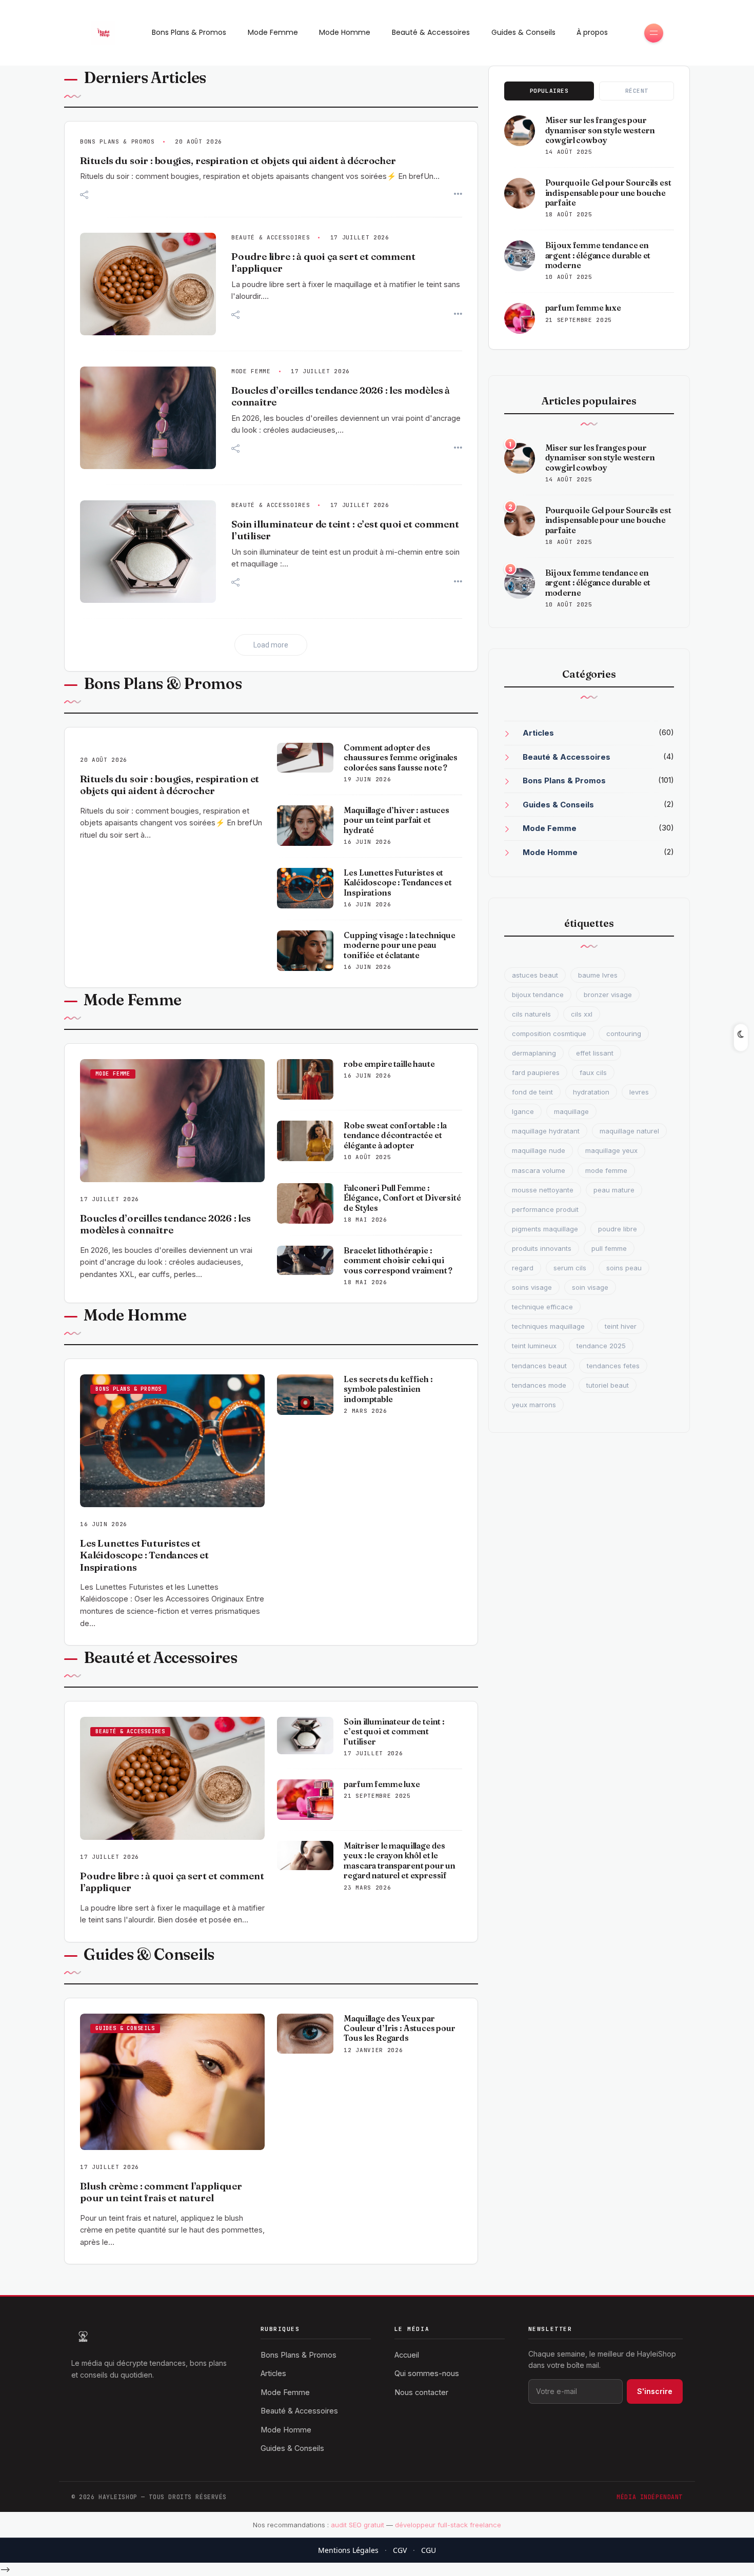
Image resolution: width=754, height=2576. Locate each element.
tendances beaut (539, 1366)
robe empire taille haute (389, 1064)
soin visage (590, 1287)
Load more (271, 645)
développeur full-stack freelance (448, 2525)
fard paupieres (536, 1072)
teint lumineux (534, 1346)
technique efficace (542, 1307)
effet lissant (595, 1053)
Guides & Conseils (523, 32)
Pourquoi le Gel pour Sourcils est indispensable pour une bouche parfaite (608, 193)
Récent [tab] (637, 91)
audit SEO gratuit (358, 2525)
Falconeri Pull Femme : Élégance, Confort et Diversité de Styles (402, 1198)
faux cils (593, 1072)
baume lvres (598, 975)
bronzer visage (608, 995)
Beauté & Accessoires (431, 32)
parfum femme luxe (382, 1784)
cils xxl (582, 1014)
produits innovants (542, 1248)
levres (639, 1092)
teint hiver (621, 1326)
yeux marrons (534, 1405)
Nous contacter (421, 2392)
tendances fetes (613, 1366)
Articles (538, 733)
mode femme (606, 1170)
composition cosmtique (549, 1033)
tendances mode (539, 1385)
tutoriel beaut (608, 1385)
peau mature (614, 1190)
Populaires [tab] (549, 91)
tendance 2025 (601, 1346)
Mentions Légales (348, 2550)
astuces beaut (535, 975)
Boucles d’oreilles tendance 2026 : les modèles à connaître (165, 1224)
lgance (523, 1111)
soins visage (532, 1287)
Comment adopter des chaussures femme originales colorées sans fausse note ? (401, 758)
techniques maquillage (548, 1326)
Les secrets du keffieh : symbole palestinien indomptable (388, 1389)
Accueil (407, 2355)
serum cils (570, 1268)
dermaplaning (534, 1053)
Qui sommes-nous (427, 2373)
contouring (624, 1033)
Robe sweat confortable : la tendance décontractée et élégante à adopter (395, 1135)
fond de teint (532, 1092)
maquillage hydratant (546, 1131)
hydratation (591, 1092)
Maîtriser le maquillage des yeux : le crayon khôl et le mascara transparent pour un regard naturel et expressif (400, 1861)
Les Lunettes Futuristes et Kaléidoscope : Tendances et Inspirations (398, 883)
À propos (592, 32)
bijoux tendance (538, 995)
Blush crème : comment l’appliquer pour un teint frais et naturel (161, 2192)
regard (523, 1268)
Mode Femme (273, 32)
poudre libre (618, 1229)
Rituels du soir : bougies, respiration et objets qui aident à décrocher (238, 161)
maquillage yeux (611, 1150)
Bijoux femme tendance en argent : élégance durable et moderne (598, 255)
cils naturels (531, 1014)
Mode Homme (345, 32)
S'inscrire (655, 2391)
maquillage (571, 1111)
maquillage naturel (629, 1131)
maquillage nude (539, 1150)
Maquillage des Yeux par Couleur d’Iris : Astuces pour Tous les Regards (399, 2029)
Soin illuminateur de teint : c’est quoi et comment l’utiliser (394, 1732)
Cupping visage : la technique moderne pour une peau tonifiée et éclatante (399, 945)
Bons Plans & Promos (189, 32)
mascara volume (539, 1170)
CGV (400, 2550)
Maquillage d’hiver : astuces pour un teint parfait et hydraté (396, 820)
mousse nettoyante (543, 1190)
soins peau (624, 1268)
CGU (429, 2550)
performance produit (545, 1209)
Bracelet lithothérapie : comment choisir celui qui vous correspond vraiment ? (398, 1261)
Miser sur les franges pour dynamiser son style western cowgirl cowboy (600, 130)
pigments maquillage (545, 1229)
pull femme (609, 1248)
